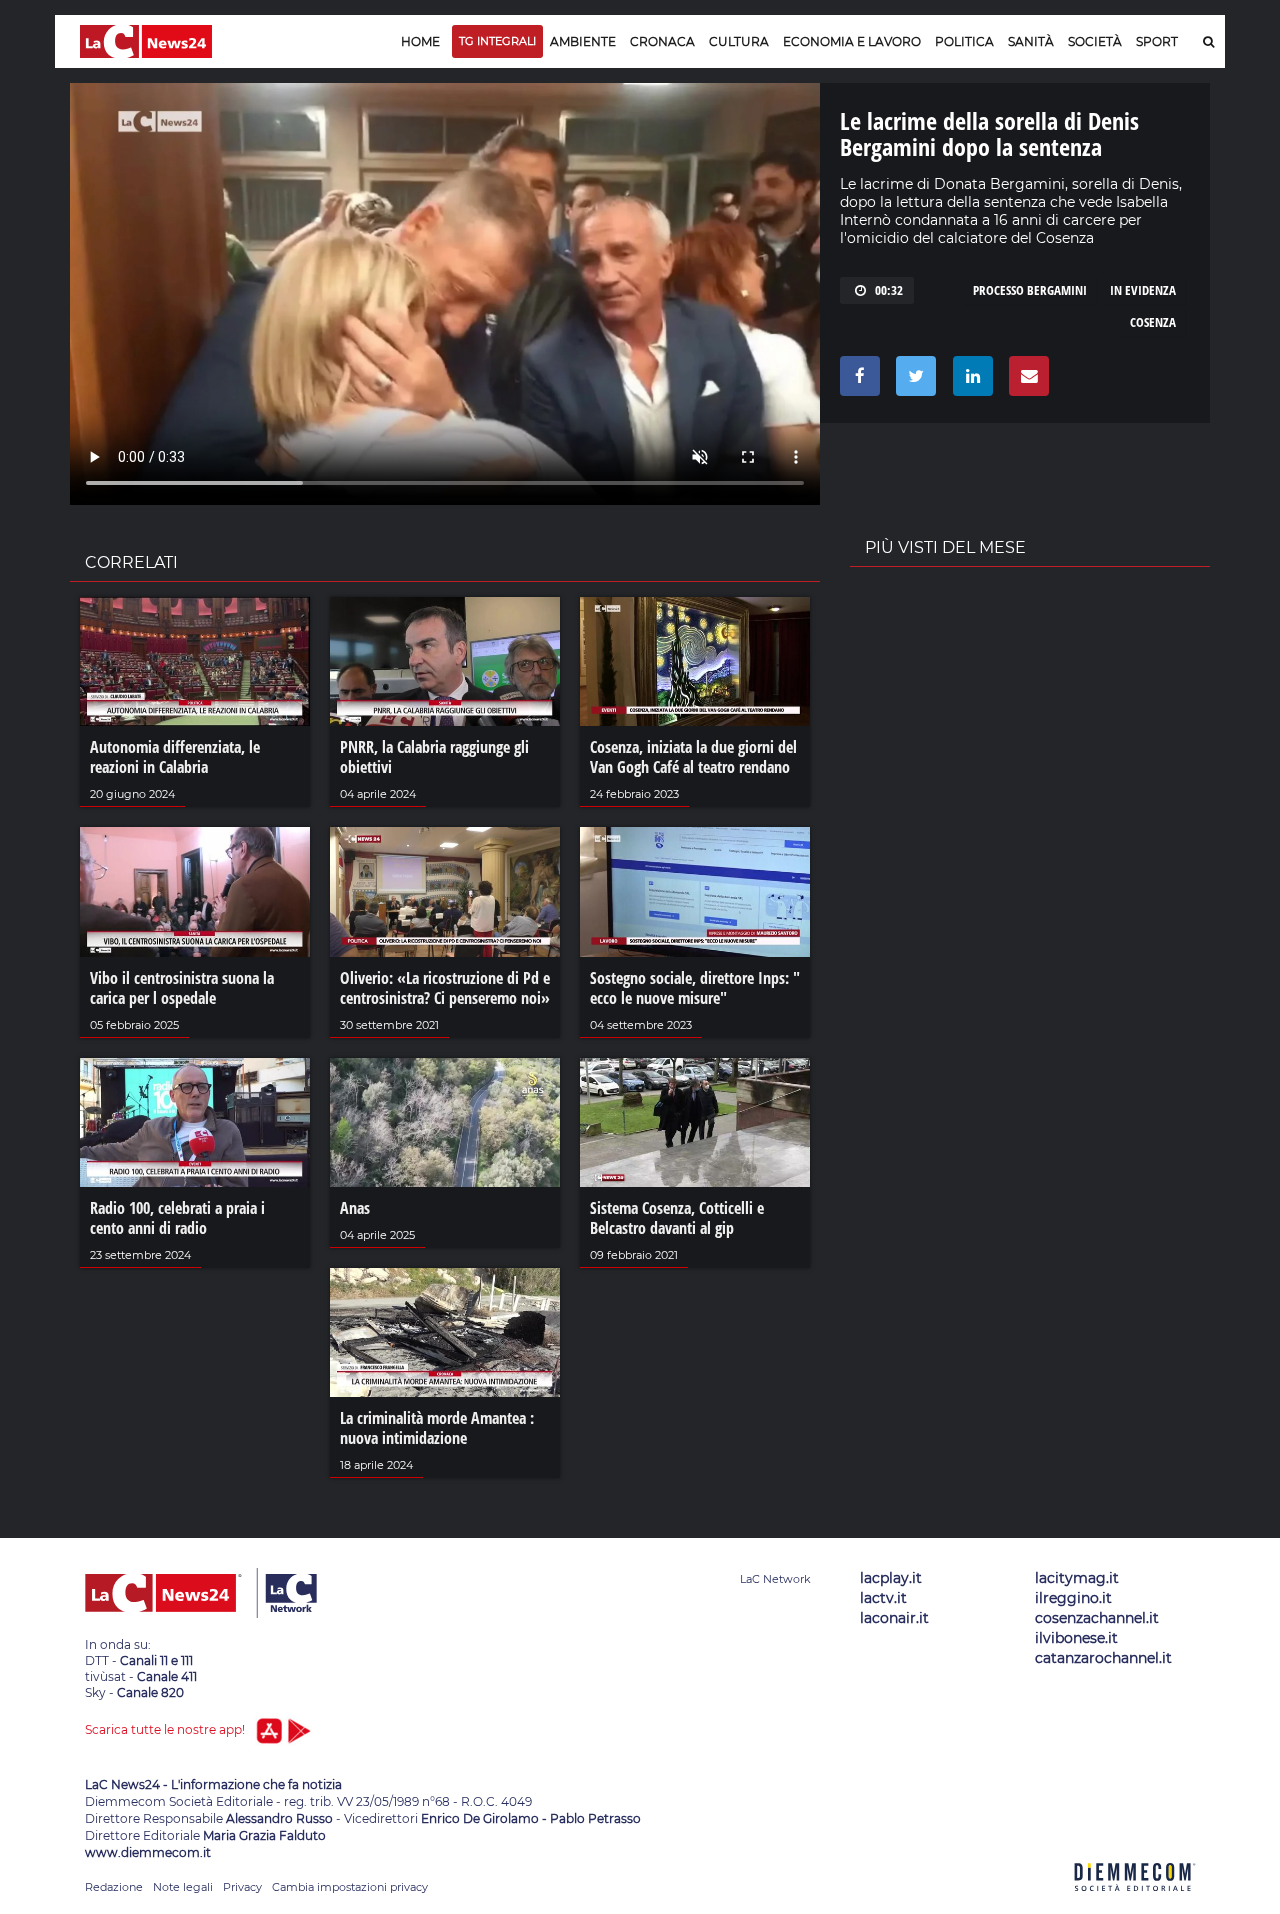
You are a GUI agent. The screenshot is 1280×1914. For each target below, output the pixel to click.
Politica (964, 41)
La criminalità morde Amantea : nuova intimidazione (437, 1428)
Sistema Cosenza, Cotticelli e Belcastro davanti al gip (677, 1218)
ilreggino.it (1073, 1598)
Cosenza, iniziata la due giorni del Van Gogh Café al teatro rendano (693, 757)
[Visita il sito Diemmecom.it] (1135, 1902)
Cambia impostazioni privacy (350, 1887)
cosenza (1153, 322)
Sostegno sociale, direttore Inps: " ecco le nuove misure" (695, 988)
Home (420, 41)
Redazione (114, 1887)
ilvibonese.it (1076, 1638)
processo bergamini (1030, 290)
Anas (355, 1208)
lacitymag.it (1077, 1578)
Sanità (1031, 41)
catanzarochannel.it (1103, 1658)
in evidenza (1143, 290)
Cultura (739, 41)
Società (1095, 41)
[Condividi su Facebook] (856, 381)
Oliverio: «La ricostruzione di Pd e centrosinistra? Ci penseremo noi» (445, 988)
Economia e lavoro (852, 41)
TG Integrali (497, 41)
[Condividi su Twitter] (912, 381)
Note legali (183, 1887)
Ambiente (583, 41)
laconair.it (894, 1618)
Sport (1157, 41)
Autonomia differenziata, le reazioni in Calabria (175, 757)
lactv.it (883, 1598)
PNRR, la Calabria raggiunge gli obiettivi (434, 757)
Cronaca (662, 41)
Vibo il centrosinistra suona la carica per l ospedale (182, 988)
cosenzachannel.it (1097, 1618)
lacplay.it (891, 1578)
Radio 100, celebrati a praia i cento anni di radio (177, 1218)
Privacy (242, 1887)
